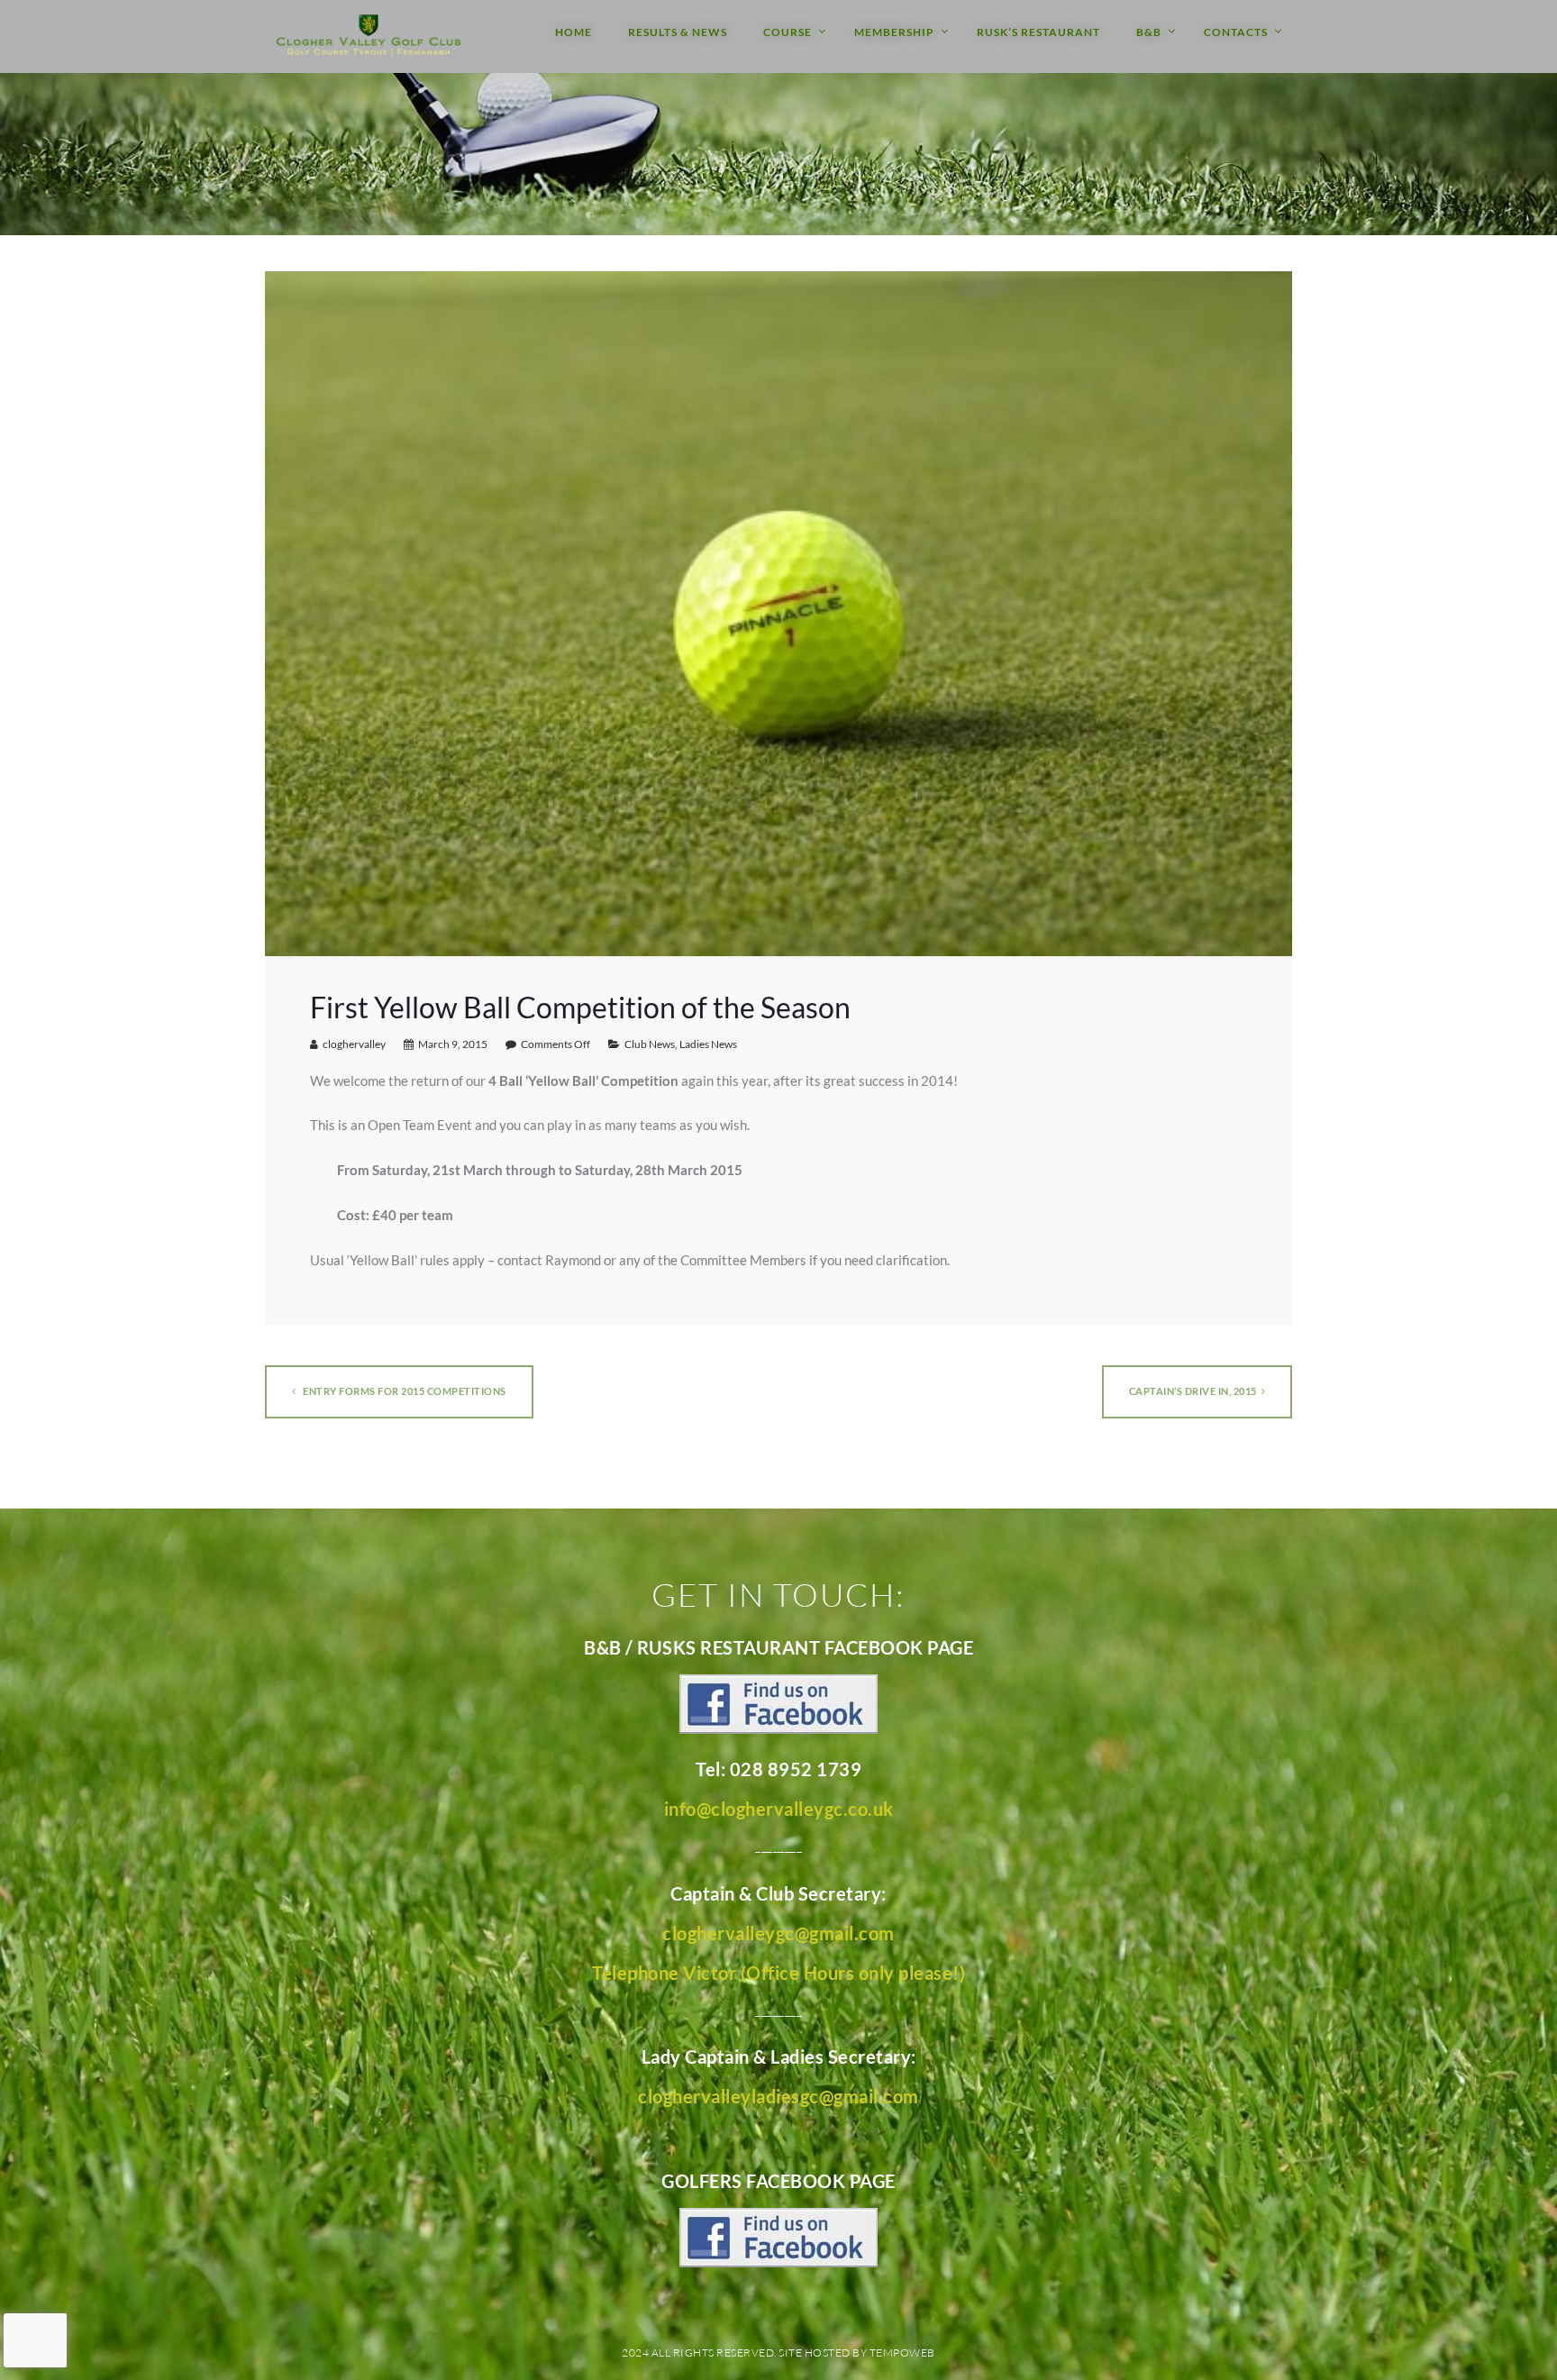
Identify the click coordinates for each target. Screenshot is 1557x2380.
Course (788, 32)
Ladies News (708, 1044)
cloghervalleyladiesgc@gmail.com (778, 2096)
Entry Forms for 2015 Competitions (404, 1391)
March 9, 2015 (453, 1044)
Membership (894, 32)
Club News (650, 1044)
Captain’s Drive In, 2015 (1193, 1391)
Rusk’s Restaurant (1038, 32)
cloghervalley (354, 1044)
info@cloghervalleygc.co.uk (779, 1809)
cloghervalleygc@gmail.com (778, 1933)
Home (574, 32)
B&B (1149, 32)
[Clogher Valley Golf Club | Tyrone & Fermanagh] (369, 36)
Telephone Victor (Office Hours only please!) (778, 1973)
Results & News (678, 32)
